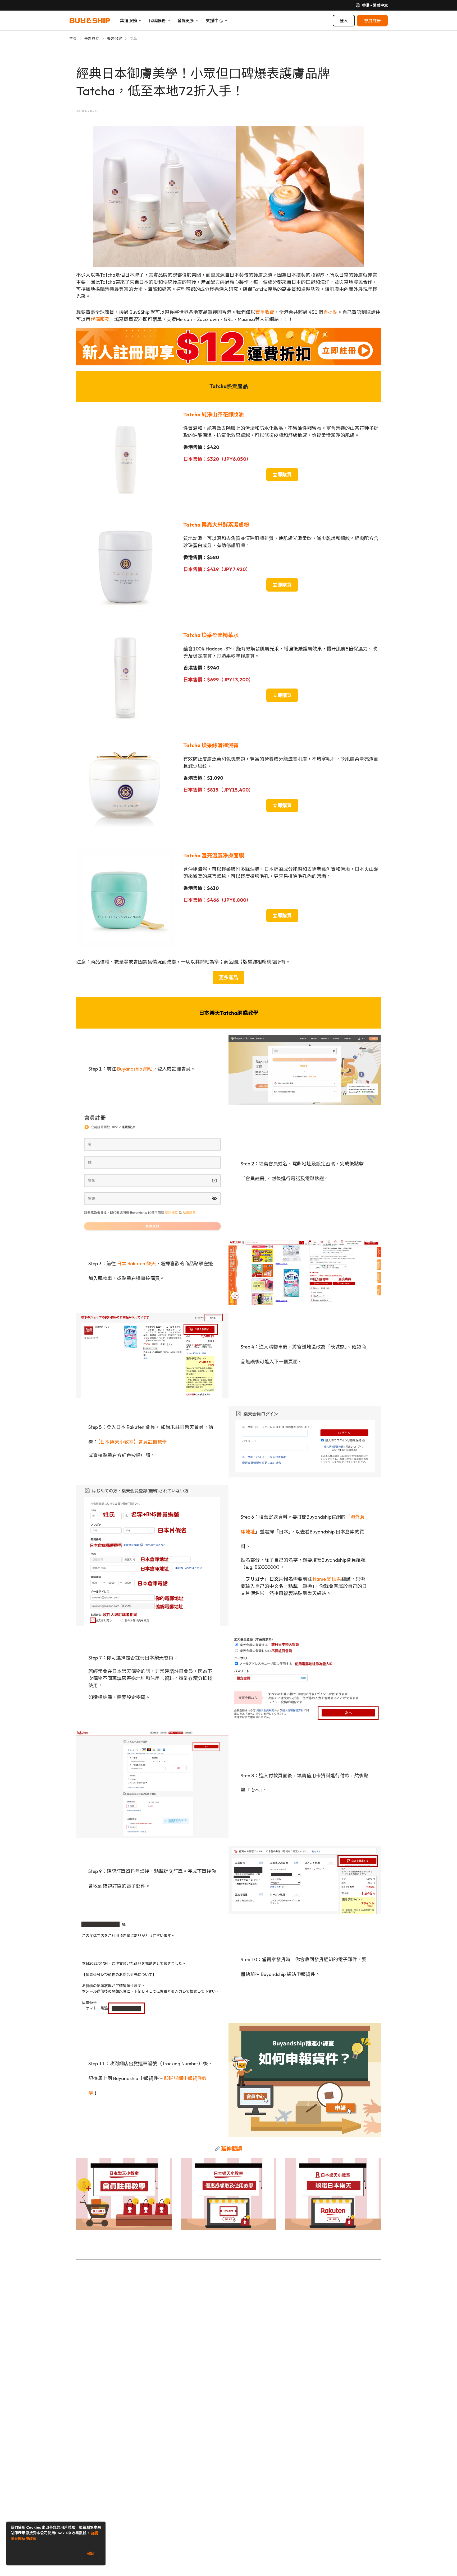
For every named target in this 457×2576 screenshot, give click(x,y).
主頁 (73, 39)
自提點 (330, 312)
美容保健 (114, 39)
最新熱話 (92, 39)
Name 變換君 (327, 1579)
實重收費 (265, 312)
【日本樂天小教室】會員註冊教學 (132, 1442)
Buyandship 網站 (135, 1069)
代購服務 (100, 319)
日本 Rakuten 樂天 (136, 1264)
